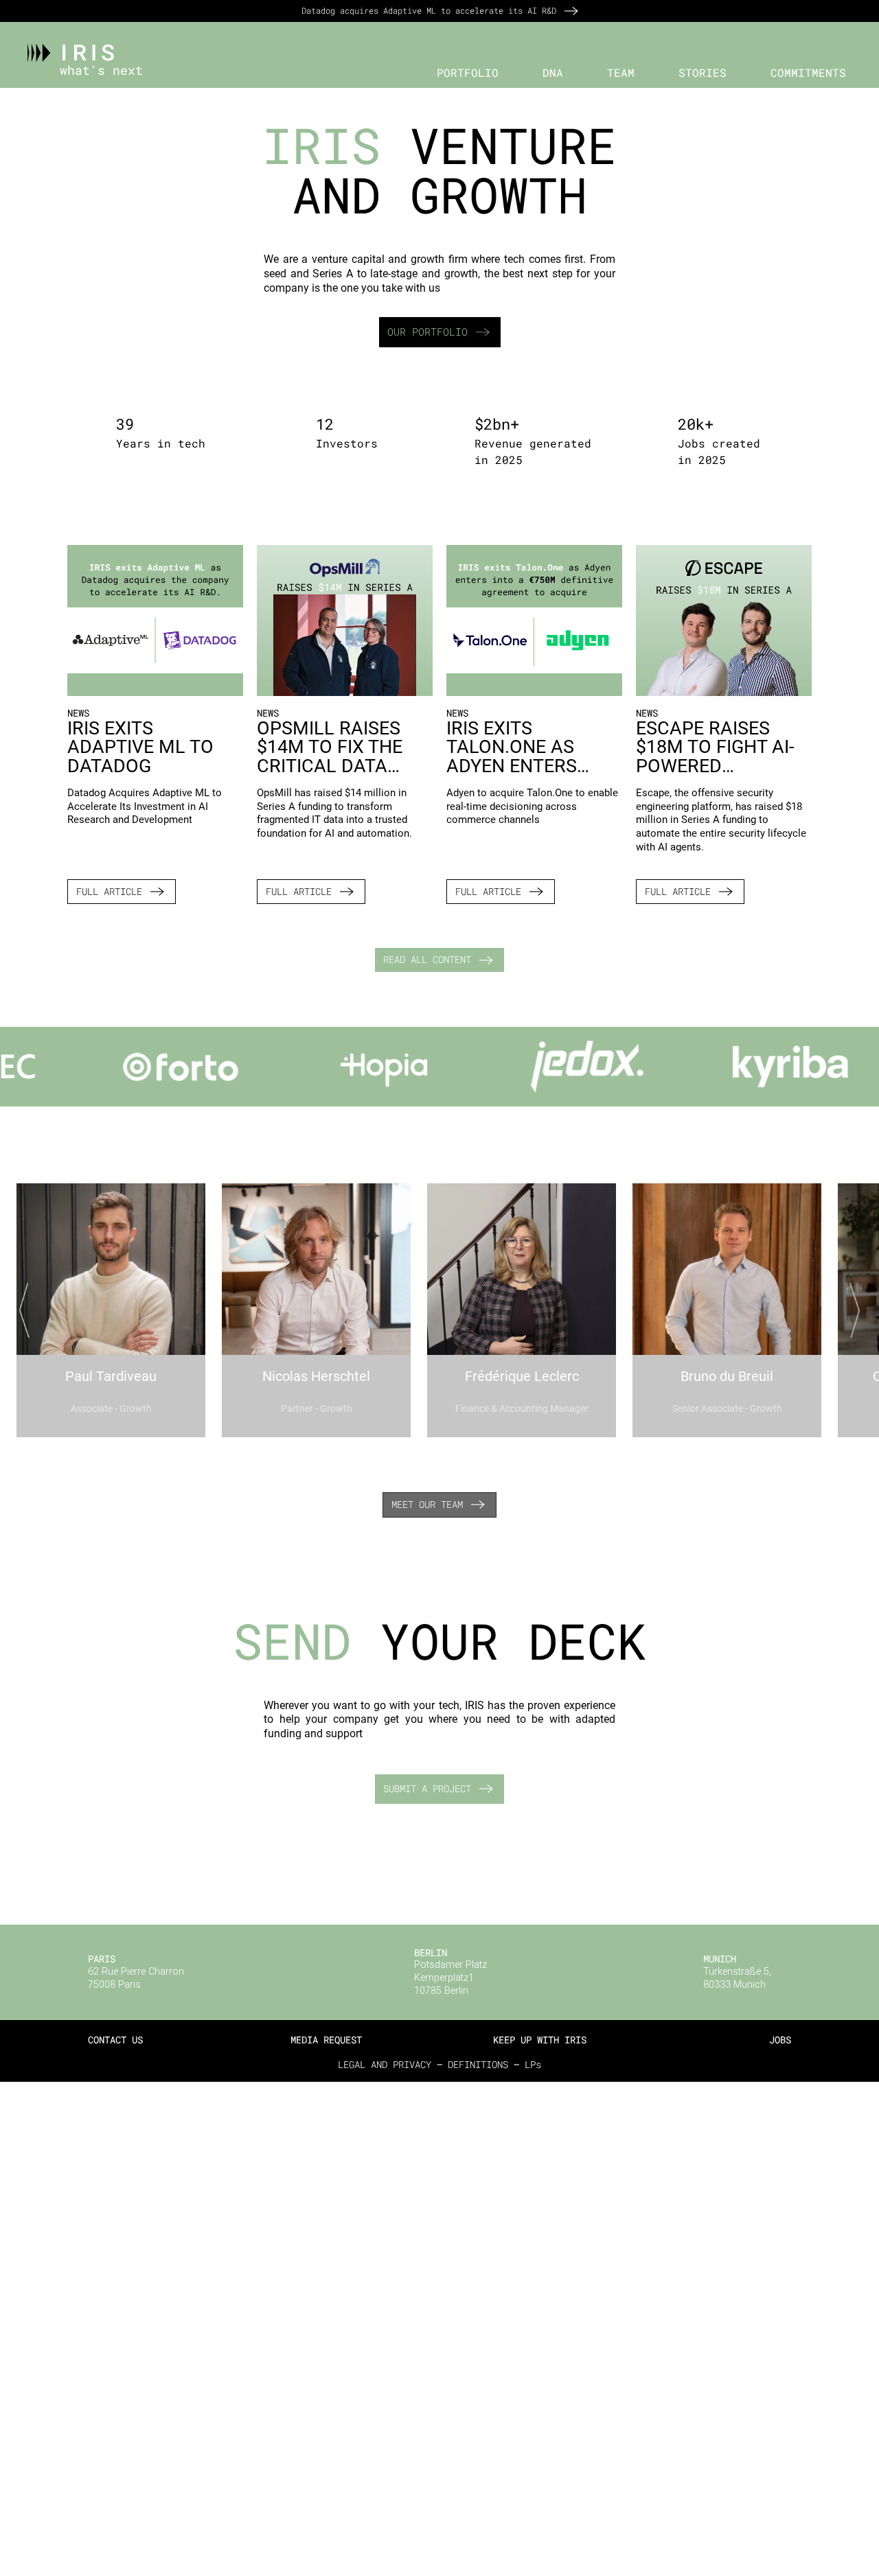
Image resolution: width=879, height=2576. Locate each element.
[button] (464, 73)
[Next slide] (852, 1310)
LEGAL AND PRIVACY (385, 2064)
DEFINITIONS (478, 2064)
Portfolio (468, 73)
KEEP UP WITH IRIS (540, 2040)
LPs (533, 2064)
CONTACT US (115, 2040)
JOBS (780, 2040)
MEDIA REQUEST (326, 2040)
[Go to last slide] (27, 1310)
